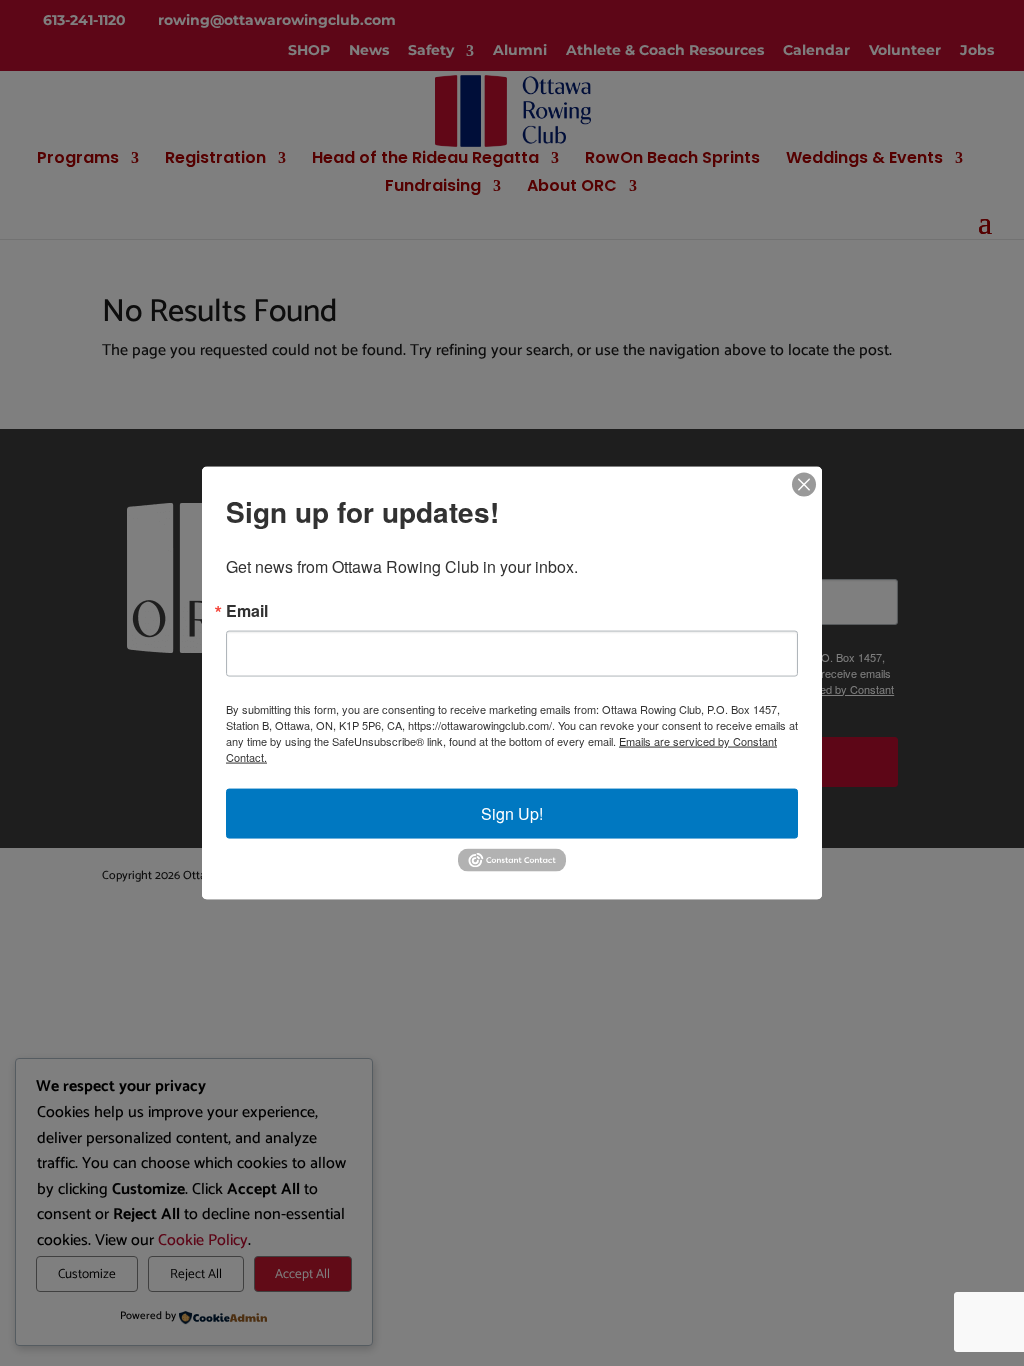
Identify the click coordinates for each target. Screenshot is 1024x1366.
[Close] (804, 485)
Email (247, 611)
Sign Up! (512, 813)
